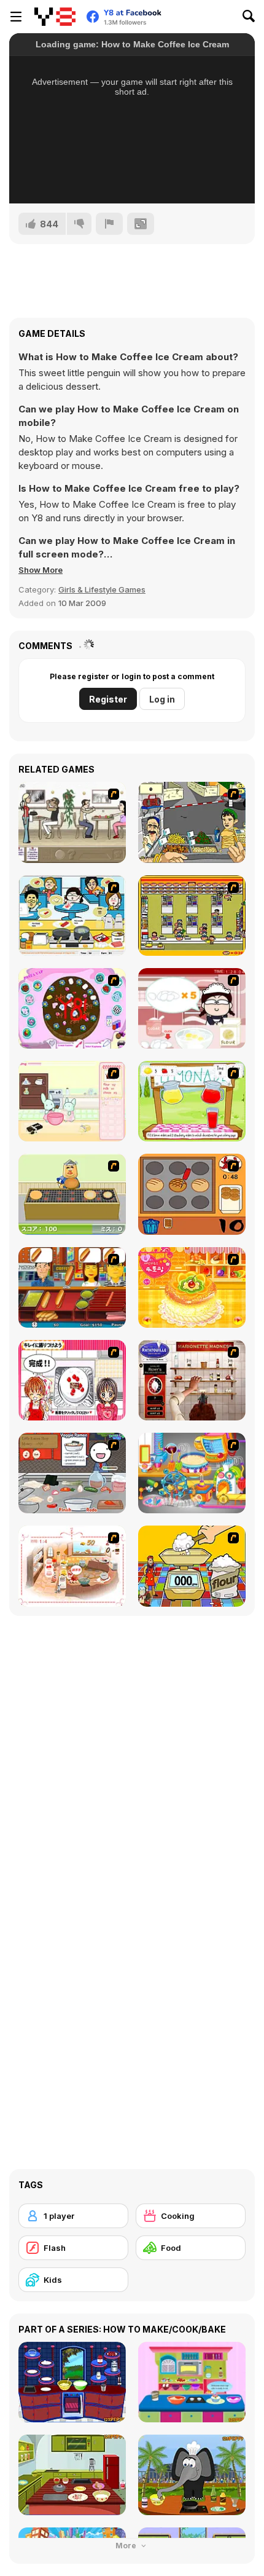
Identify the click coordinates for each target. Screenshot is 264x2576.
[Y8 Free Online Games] (55, 17)
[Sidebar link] (16, 17)
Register (108, 699)
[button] (41, 570)
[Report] (109, 224)
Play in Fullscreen (132, 178)
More (127, 2546)
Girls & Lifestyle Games (102, 589)
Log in (162, 699)
